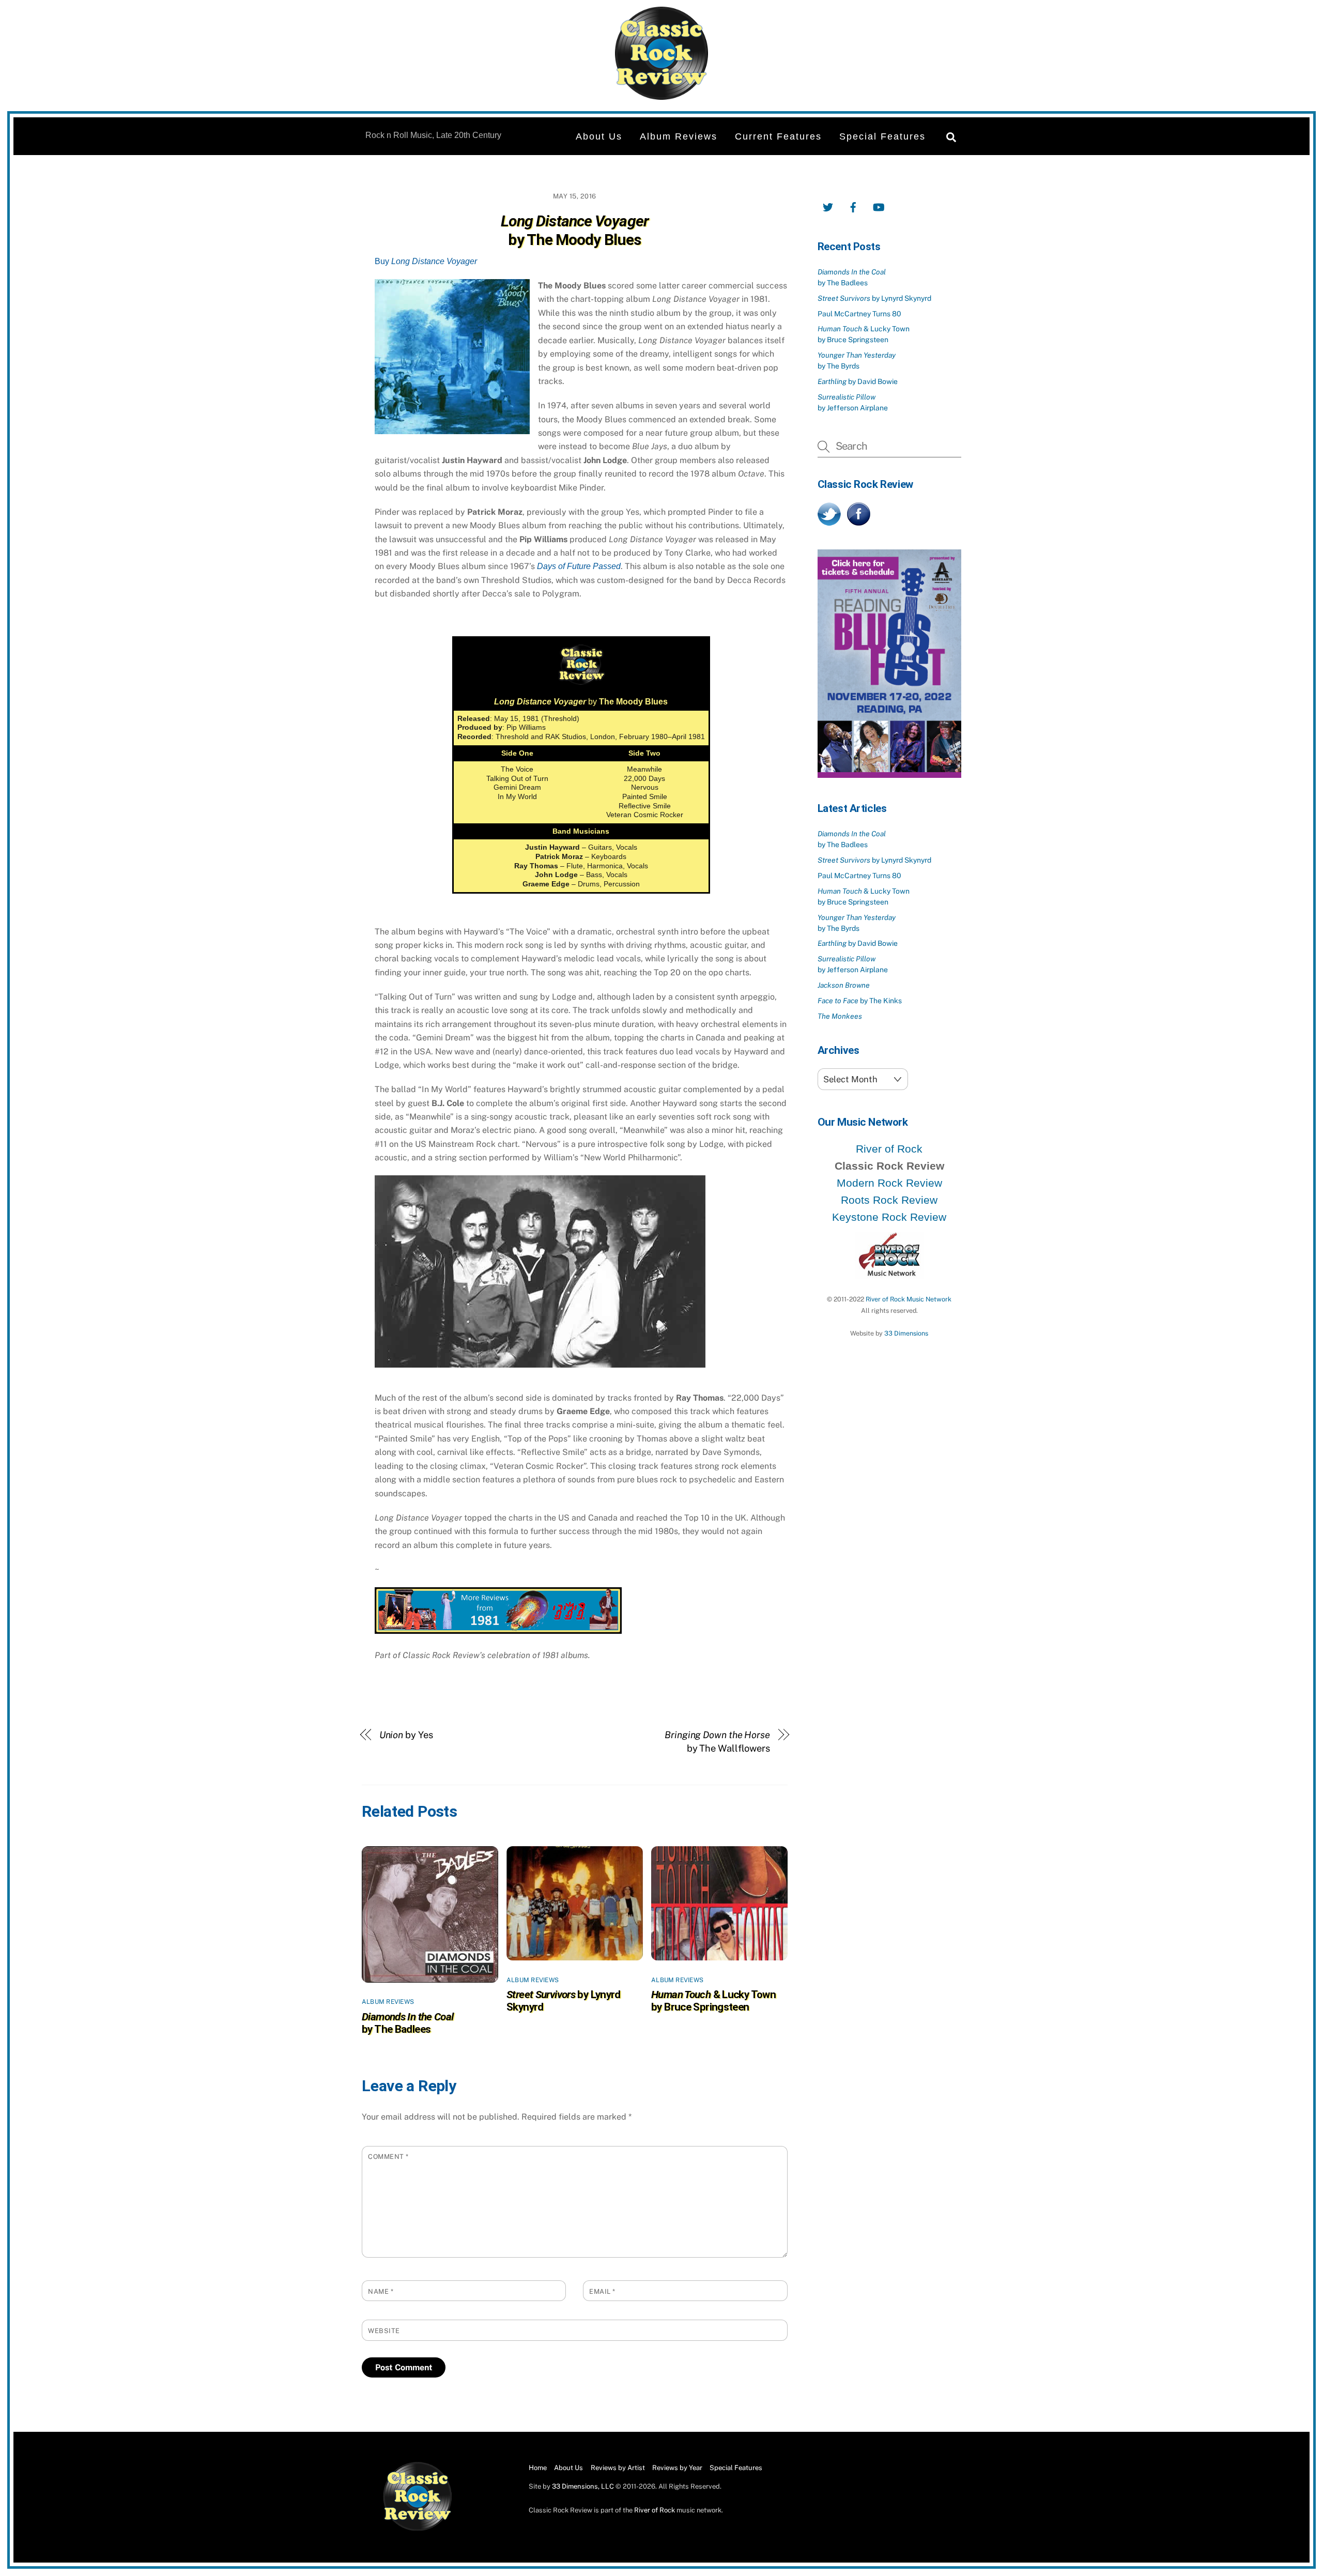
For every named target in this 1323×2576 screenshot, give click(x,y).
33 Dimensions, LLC (583, 2486)
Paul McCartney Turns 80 (859, 314)
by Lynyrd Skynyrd (874, 298)
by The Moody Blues (575, 231)
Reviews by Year (677, 2468)
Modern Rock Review (889, 1183)
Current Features (778, 136)
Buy (426, 261)
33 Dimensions (906, 1333)
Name (381, 2291)
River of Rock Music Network (909, 1299)
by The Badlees (408, 2023)
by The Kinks (860, 1001)
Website (384, 2331)
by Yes (406, 1735)
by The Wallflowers (717, 1742)
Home (538, 2468)
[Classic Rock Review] (418, 2529)
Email (602, 2291)
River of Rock (889, 1149)
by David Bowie (858, 381)
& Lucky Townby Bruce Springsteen (713, 2001)
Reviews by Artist (618, 2468)
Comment (388, 2157)
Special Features (882, 136)
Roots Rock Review (889, 1200)
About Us (599, 136)
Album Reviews (679, 136)
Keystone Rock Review (889, 1217)
